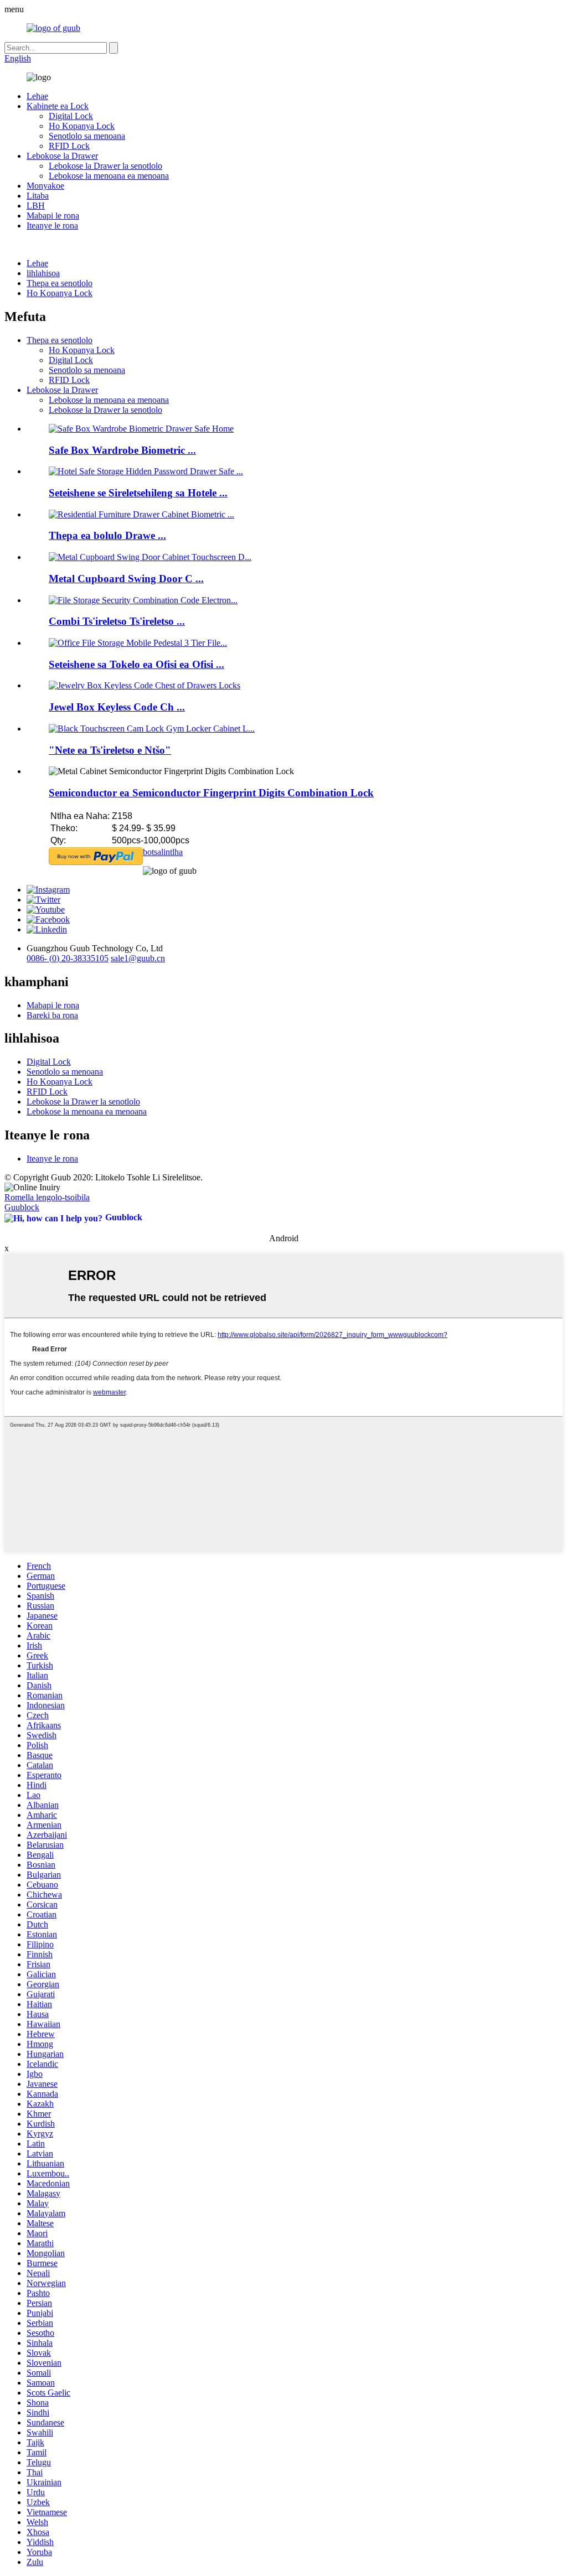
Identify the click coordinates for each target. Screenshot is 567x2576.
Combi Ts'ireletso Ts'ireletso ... (117, 621)
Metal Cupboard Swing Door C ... (126, 579)
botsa (152, 852)
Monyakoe (45, 186)
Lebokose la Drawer (62, 156)
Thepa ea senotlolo (60, 283)
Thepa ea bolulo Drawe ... (107, 535)
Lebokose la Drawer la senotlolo (105, 166)
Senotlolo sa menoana (87, 136)
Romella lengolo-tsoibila (47, 1197)
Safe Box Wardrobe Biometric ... (122, 450)
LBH (36, 206)
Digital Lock (71, 116)
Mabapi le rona (53, 216)
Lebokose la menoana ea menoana (109, 176)
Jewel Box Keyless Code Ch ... (117, 707)
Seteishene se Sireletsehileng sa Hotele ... (138, 493)
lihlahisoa (43, 273)
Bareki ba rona (52, 1015)
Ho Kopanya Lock (82, 126)
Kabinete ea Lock (58, 106)
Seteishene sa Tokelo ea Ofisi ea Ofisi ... (136, 664)
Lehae (37, 96)
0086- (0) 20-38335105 (68, 958)
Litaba (38, 196)
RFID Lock (69, 146)
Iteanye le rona (52, 226)
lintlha (172, 852)
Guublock (22, 1207)
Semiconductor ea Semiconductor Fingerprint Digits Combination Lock (211, 793)
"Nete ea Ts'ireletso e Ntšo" (110, 750)
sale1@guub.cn (138, 958)
